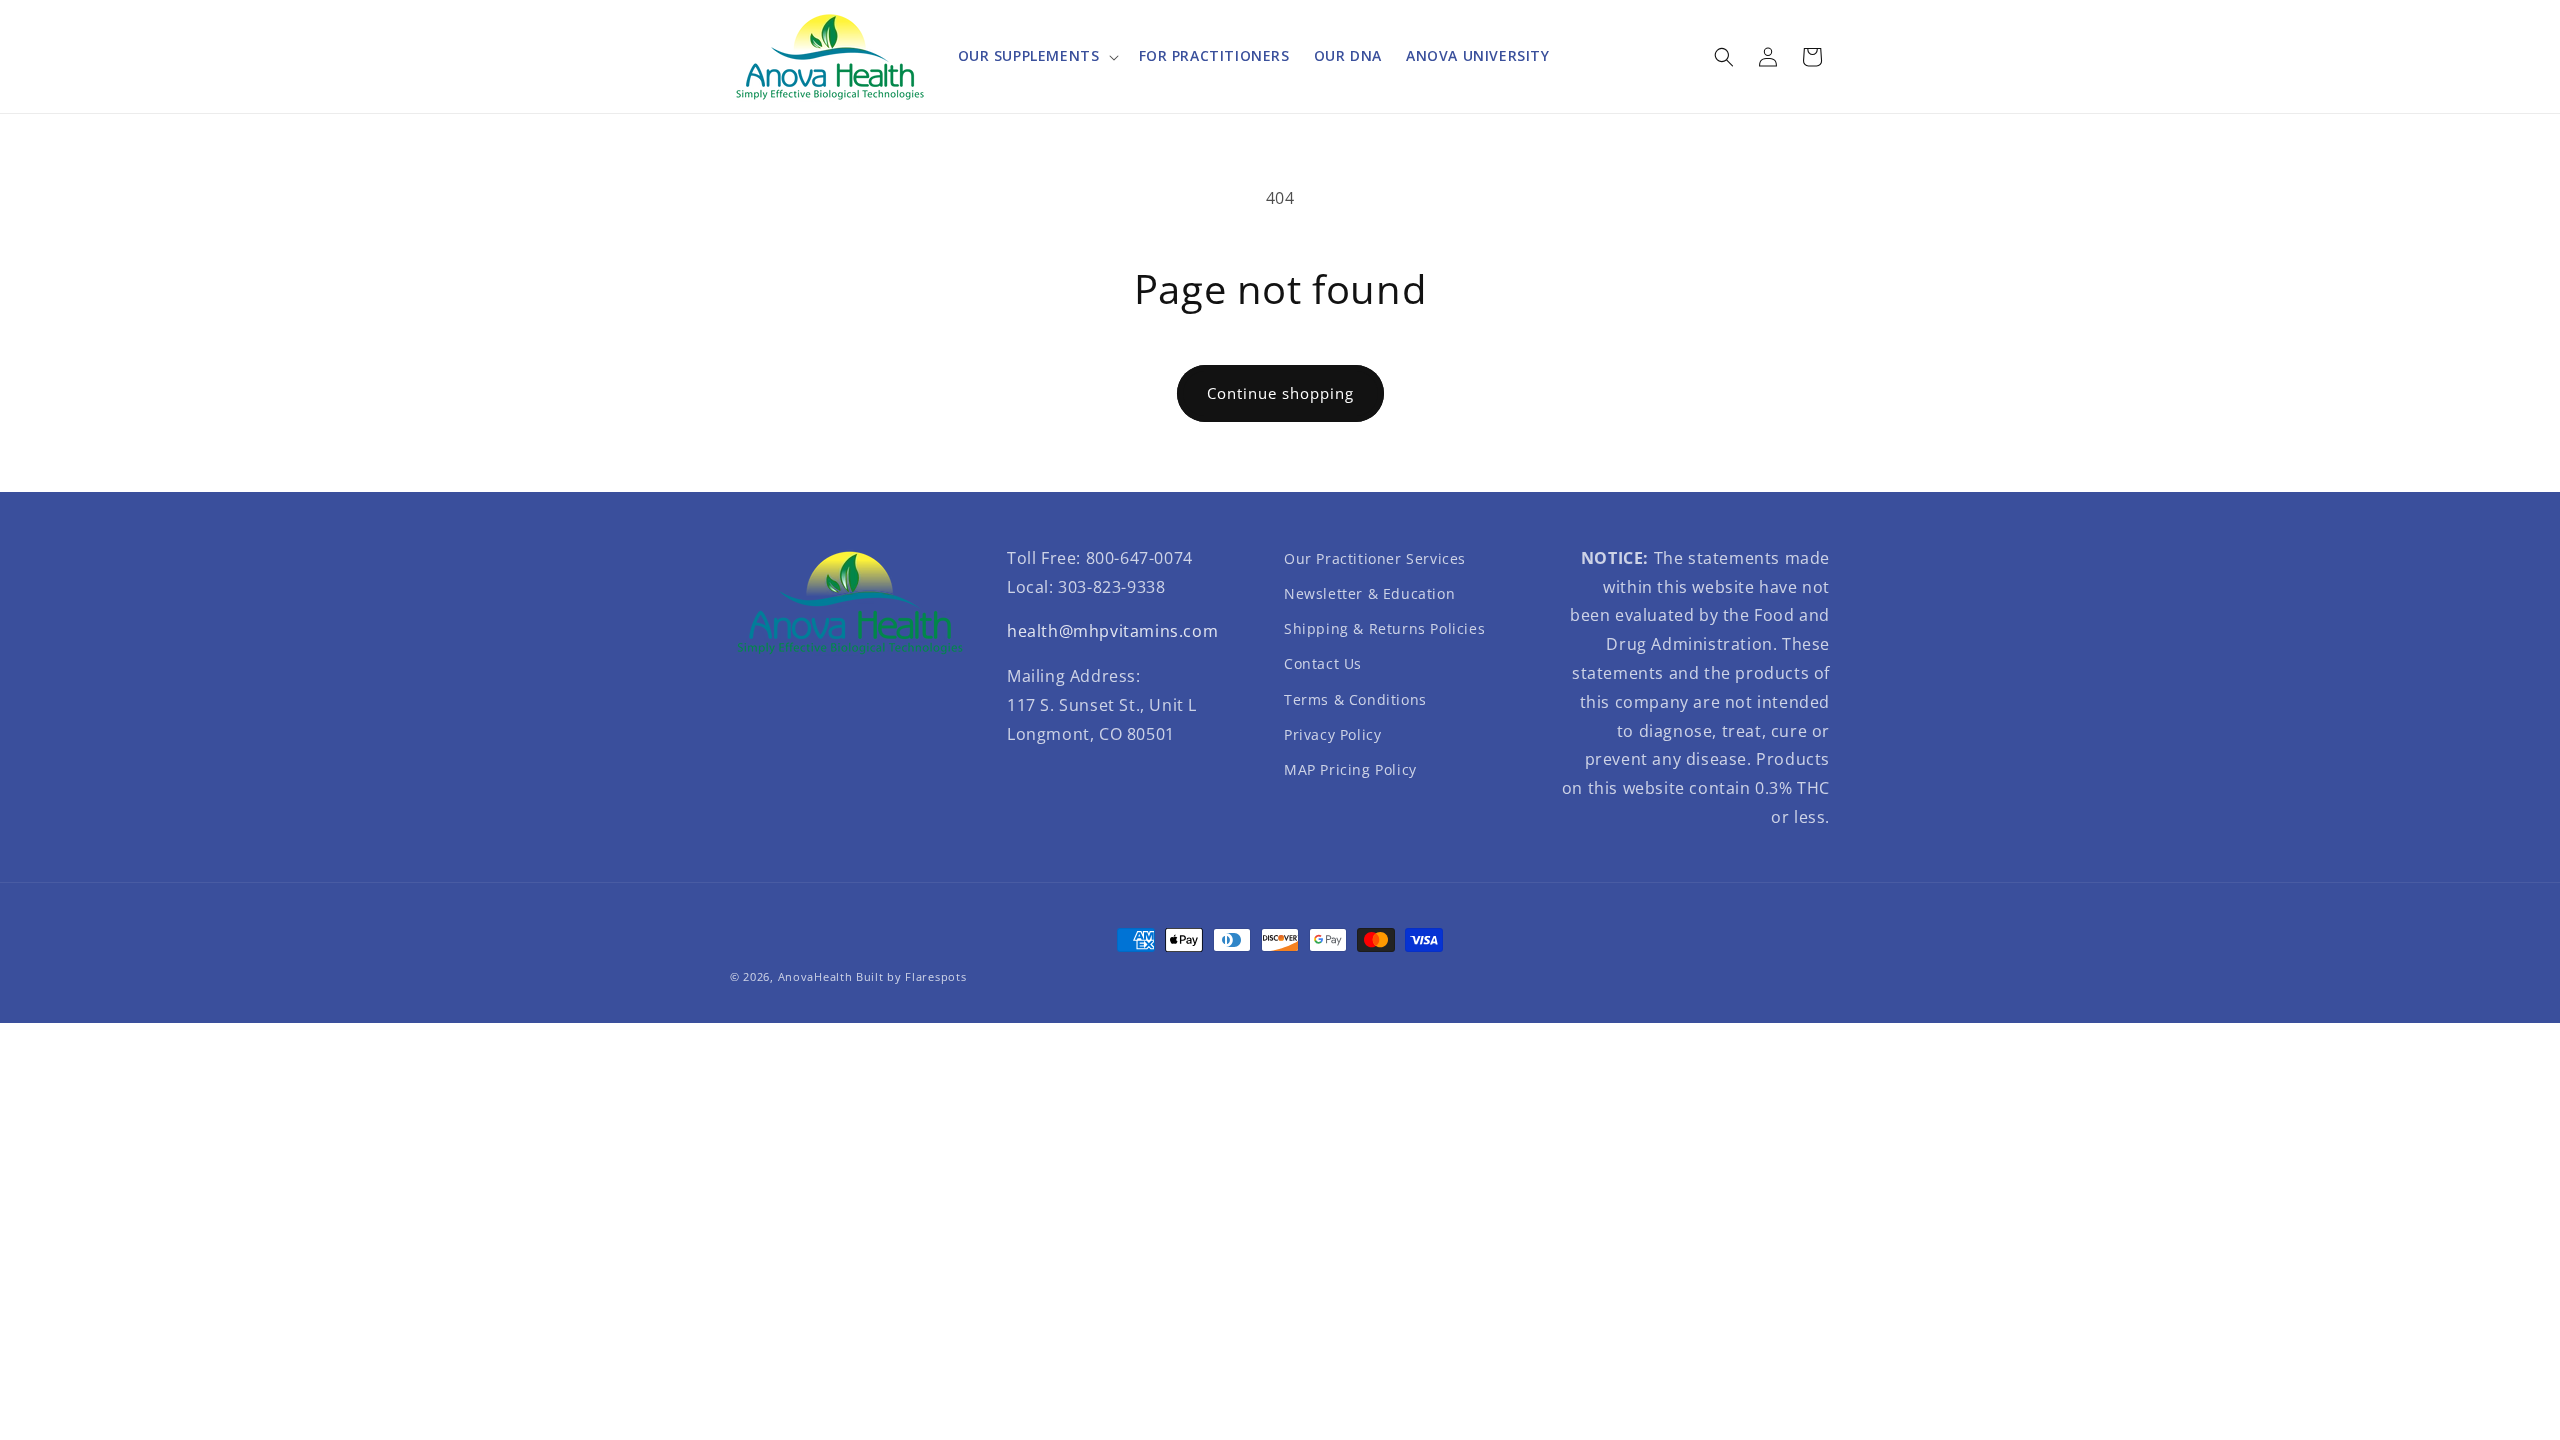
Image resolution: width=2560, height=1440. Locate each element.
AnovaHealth (815, 976)
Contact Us (1323, 663)
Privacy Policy (1332, 734)
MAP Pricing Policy (1350, 769)
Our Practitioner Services (1375, 558)
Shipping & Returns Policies (1384, 628)
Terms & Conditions (1355, 699)
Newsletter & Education (1369, 593)
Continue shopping (1280, 393)
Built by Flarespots (911, 976)
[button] (1036, 56)
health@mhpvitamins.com (1112, 631)
